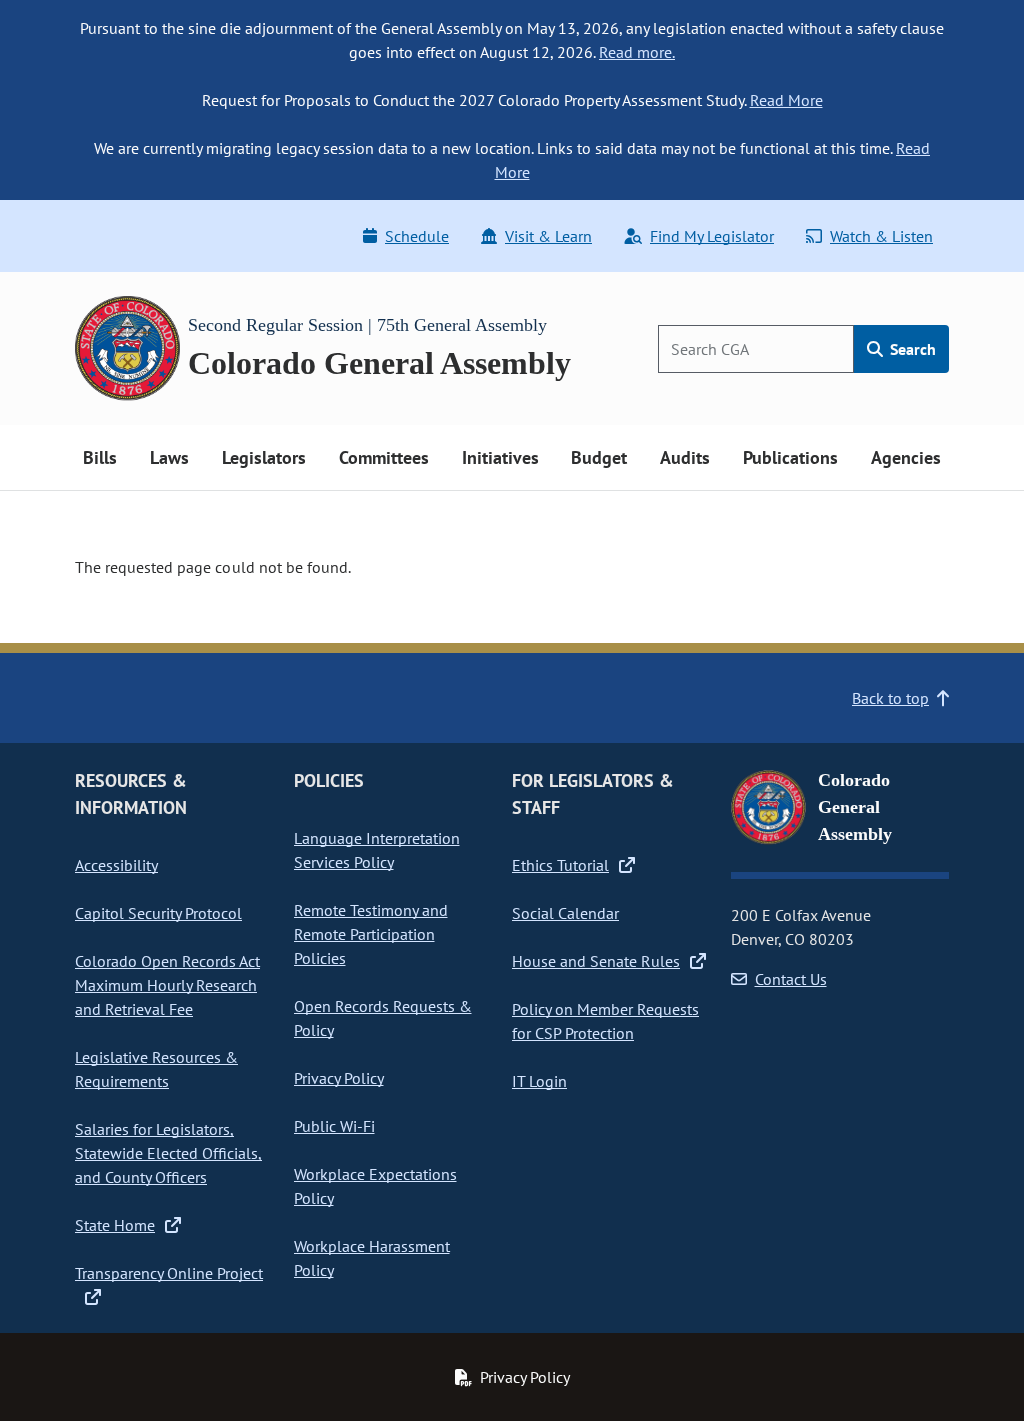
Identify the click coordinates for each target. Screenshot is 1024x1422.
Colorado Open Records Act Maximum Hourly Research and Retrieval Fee (167, 985)
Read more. (637, 52)
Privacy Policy (339, 1078)
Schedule (417, 236)
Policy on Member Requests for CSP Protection (605, 1021)
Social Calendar (565, 913)
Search (911, 349)
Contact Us (791, 979)
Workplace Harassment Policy (372, 1258)
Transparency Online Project (169, 1273)
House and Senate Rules (596, 961)
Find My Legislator (712, 236)
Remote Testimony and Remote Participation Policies (371, 934)
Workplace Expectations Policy (375, 1186)
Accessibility (116, 865)
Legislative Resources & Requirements (156, 1069)
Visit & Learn (548, 236)
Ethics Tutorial (560, 865)
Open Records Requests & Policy (383, 1018)
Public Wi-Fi (334, 1126)
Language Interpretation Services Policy (377, 850)
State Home (115, 1225)
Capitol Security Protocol (158, 913)
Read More (786, 100)
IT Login (539, 1081)
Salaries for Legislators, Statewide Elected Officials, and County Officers (168, 1153)
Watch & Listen (881, 236)
